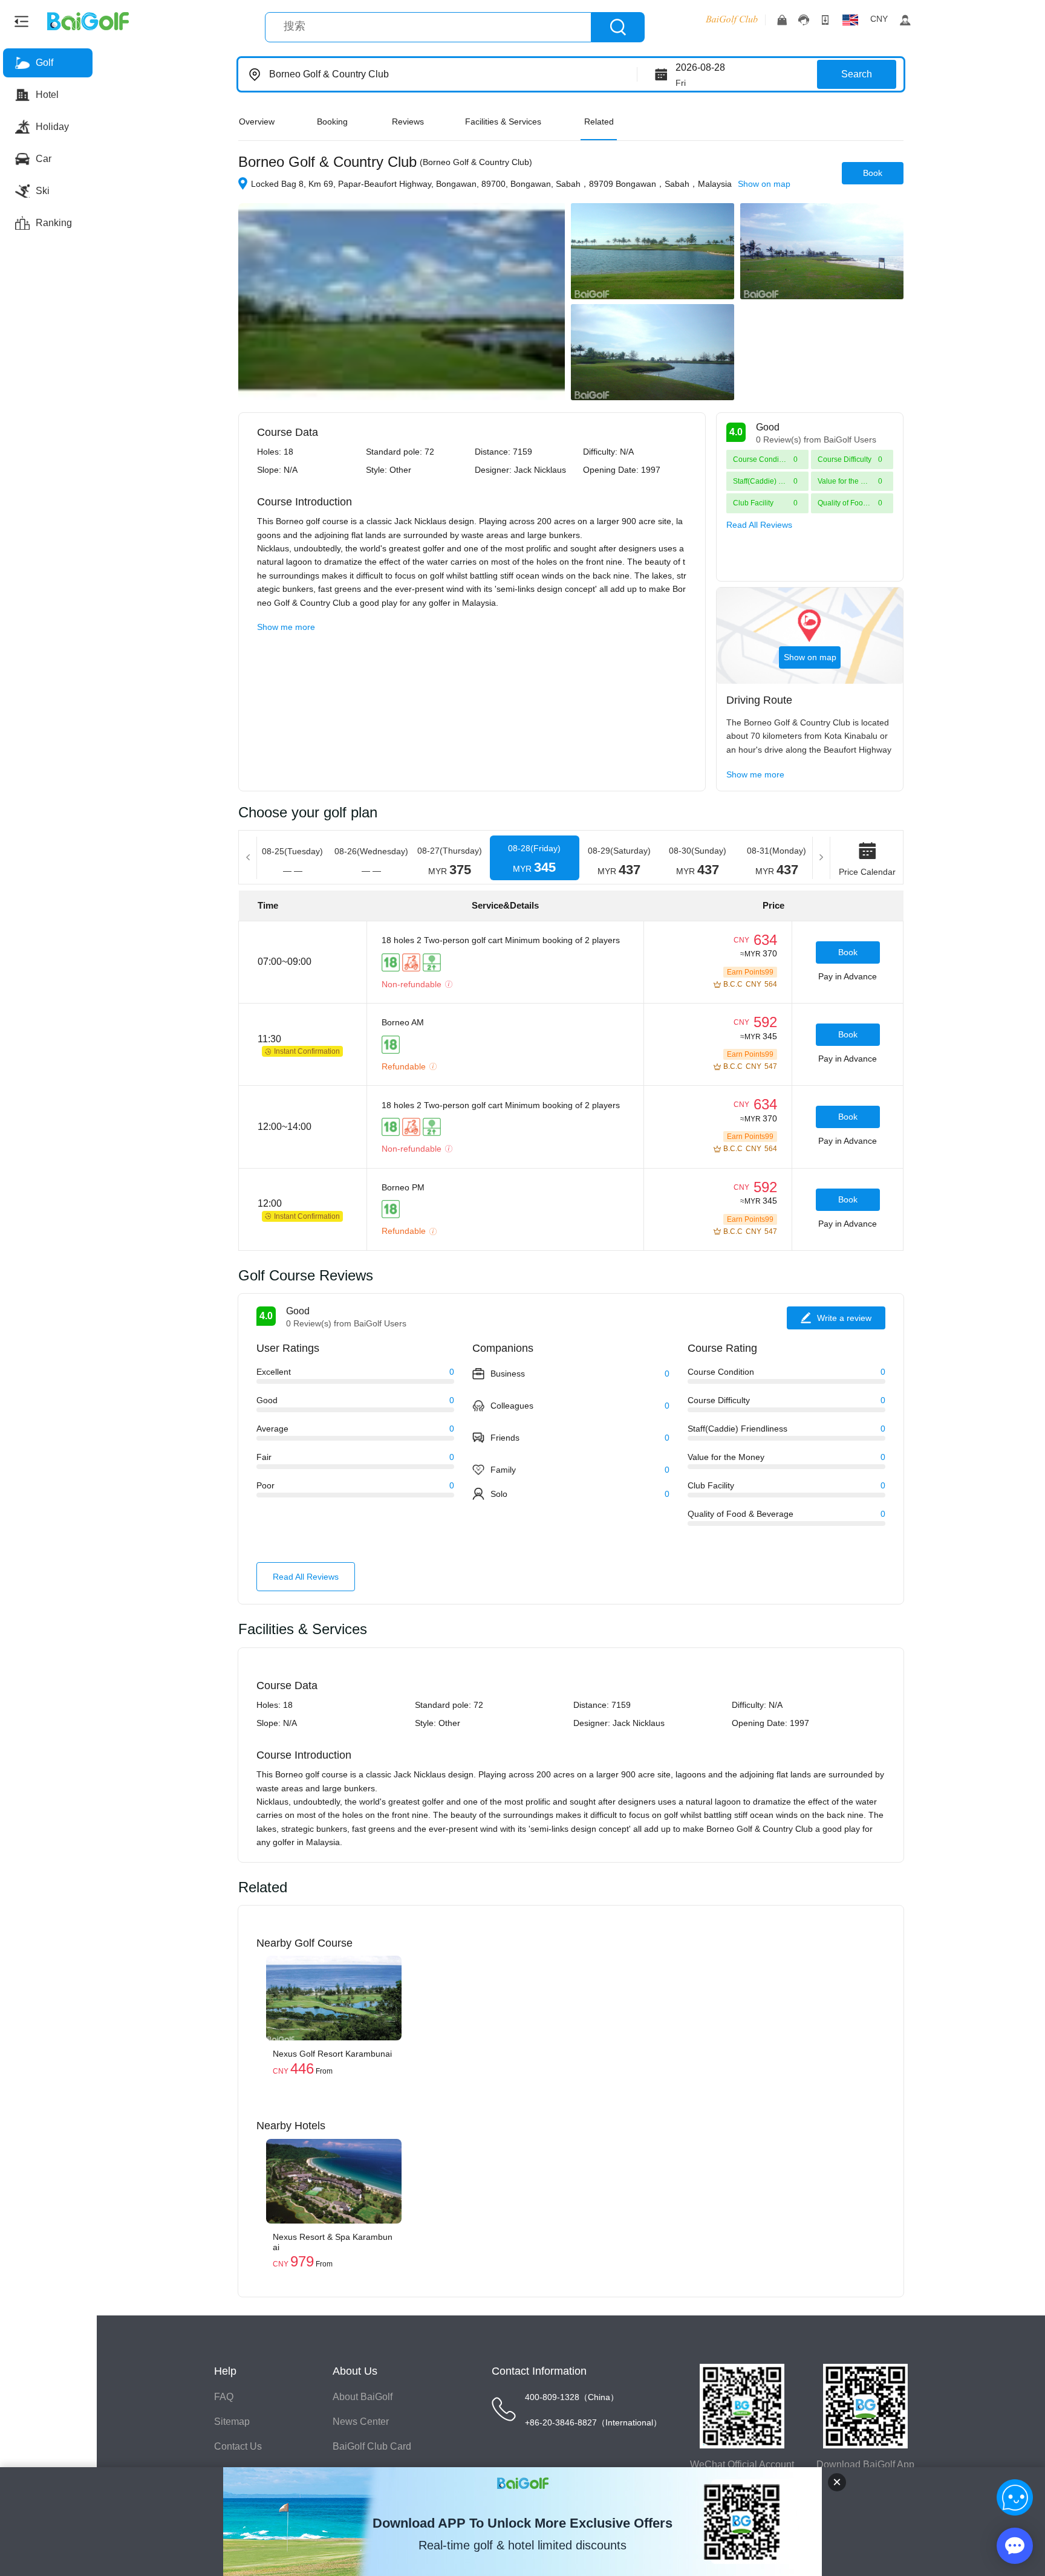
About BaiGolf (363, 2397)
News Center (361, 2422)
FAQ (224, 2397)
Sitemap (232, 2422)
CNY (879, 19)
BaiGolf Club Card (372, 2446)
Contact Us (238, 2446)
